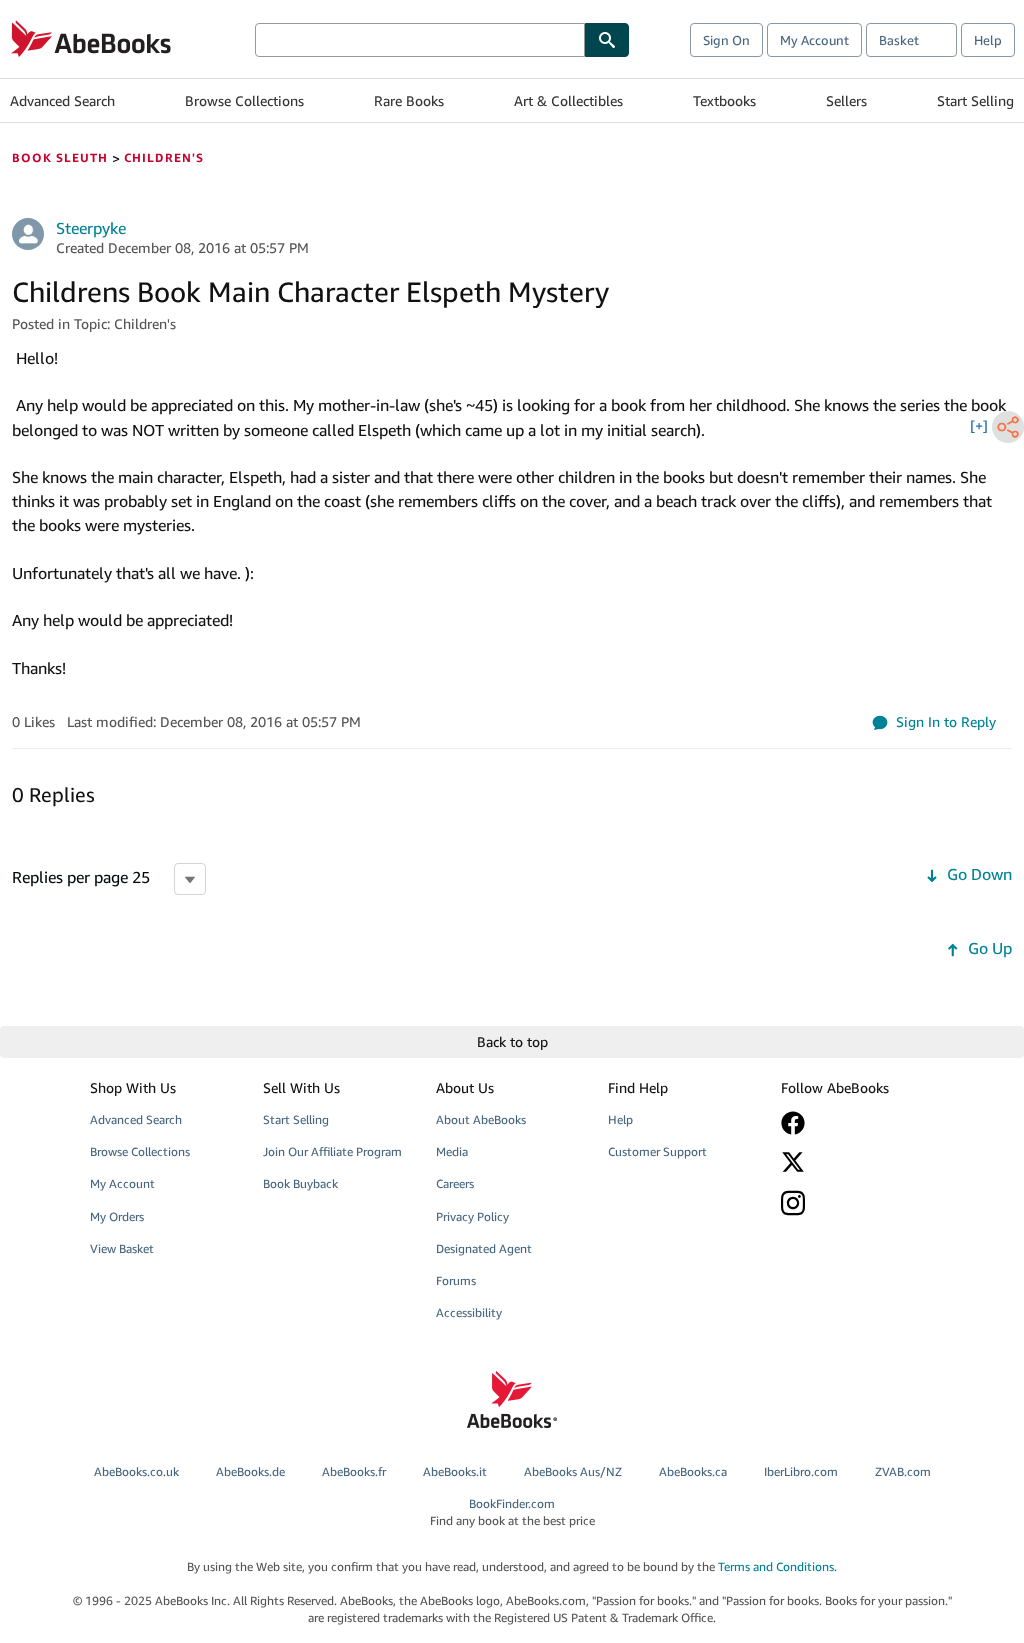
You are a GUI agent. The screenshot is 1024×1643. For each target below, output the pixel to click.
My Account (814, 40)
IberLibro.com (801, 1471)
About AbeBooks (481, 1119)
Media (452, 1151)
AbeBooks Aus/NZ (573, 1471)
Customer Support (657, 1151)
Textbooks (724, 100)
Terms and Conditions (776, 1566)
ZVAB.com (903, 1471)
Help (988, 40)
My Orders (117, 1216)
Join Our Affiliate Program (332, 1151)
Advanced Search (62, 100)
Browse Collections (244, 100)
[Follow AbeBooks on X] (855, 1162)
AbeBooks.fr (354, 1471)
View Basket (122, 1248)
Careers (455, 1183)
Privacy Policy (472, 1216)
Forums (456, 1280)
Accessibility (469, 1312)
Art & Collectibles (568, 100)
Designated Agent (484, 1248)
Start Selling (975, 100)
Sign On (726, 40)
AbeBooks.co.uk (136, 1471)
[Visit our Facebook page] (855, 1123)
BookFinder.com (512, 1512)
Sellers (846, 100)
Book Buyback (300, 1183)
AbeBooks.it (455, 1471)
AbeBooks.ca (693, 1471)
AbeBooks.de (250, 1471)
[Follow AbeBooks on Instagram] (855, 1202)
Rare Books (409, 100)
